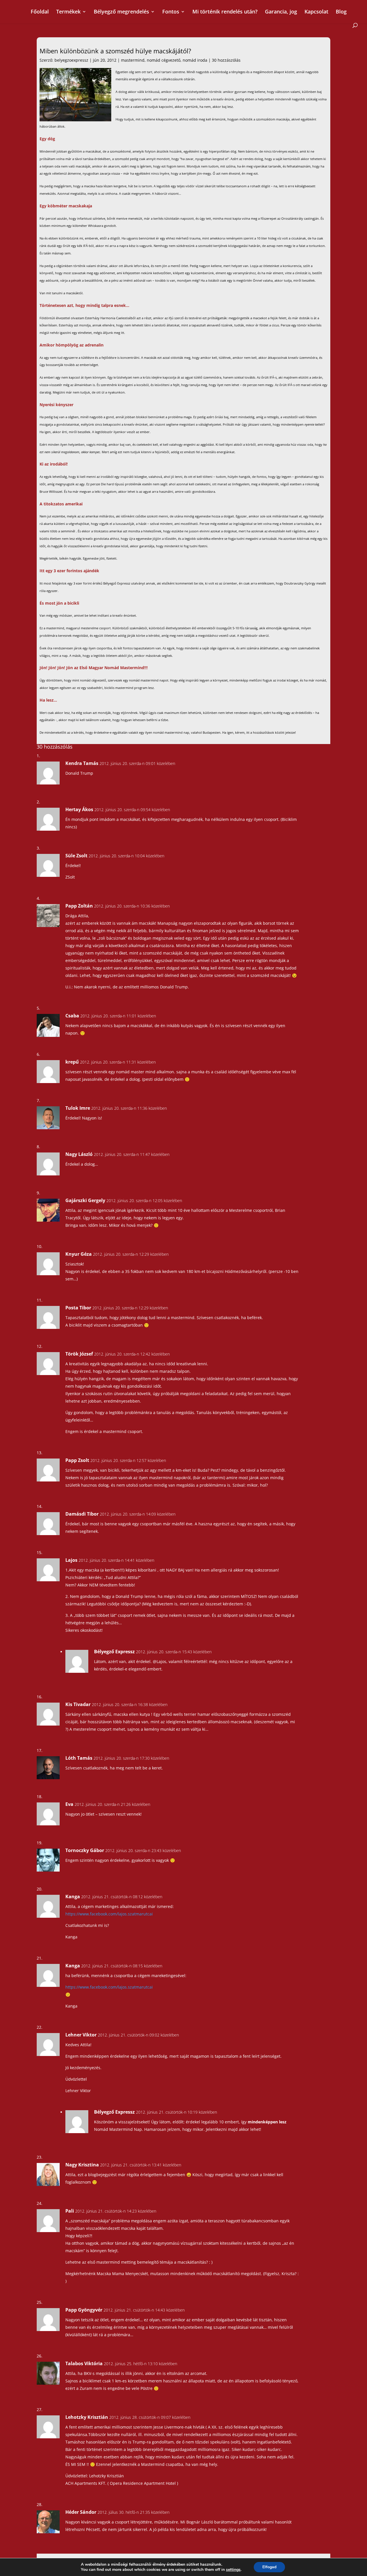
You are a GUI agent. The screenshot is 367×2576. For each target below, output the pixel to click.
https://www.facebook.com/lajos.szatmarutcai (109, 1914)
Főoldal (40, 12)
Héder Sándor (81, 2512)
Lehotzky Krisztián (87, 2417)
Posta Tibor (78, 1308)
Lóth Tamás (79, 1758)
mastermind (133, 60)
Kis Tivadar (78, 1704)
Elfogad (269, 2567)
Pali (70, 2211)
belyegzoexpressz (71, 60)
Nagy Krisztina (82, 2165)
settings (233, 2570)
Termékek (68, 12)
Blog (341, 12)
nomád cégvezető (164, 60)
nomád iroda (195, 60)
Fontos (171, 12)
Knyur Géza (79, 1254)
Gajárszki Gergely (85, 1200)
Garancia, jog (281, 12)
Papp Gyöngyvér (84, 2310)
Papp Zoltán (79, 906)
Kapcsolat (316, 12)
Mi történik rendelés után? (225, 12)
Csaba (72, 1016)
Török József (79, 1354)
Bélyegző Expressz (114, 1652)
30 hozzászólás (226, 60)
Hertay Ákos (79, 809)
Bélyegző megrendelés (121, 12)
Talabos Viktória (84, 2363)
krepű (72, 1062)
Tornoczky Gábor (85, 1850)
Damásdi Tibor (82, 1514)
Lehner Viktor (81, 2035)
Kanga (73, 1897)
